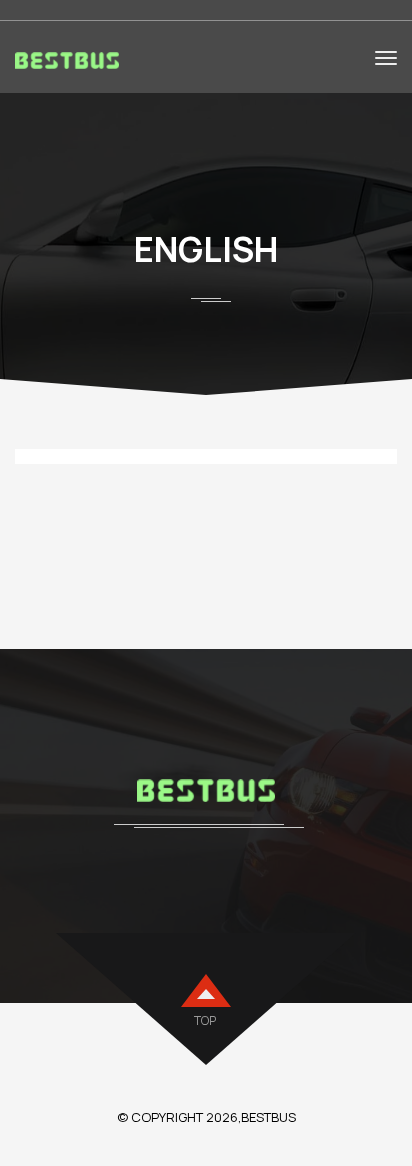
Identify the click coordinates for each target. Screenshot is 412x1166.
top (205, 1020)
